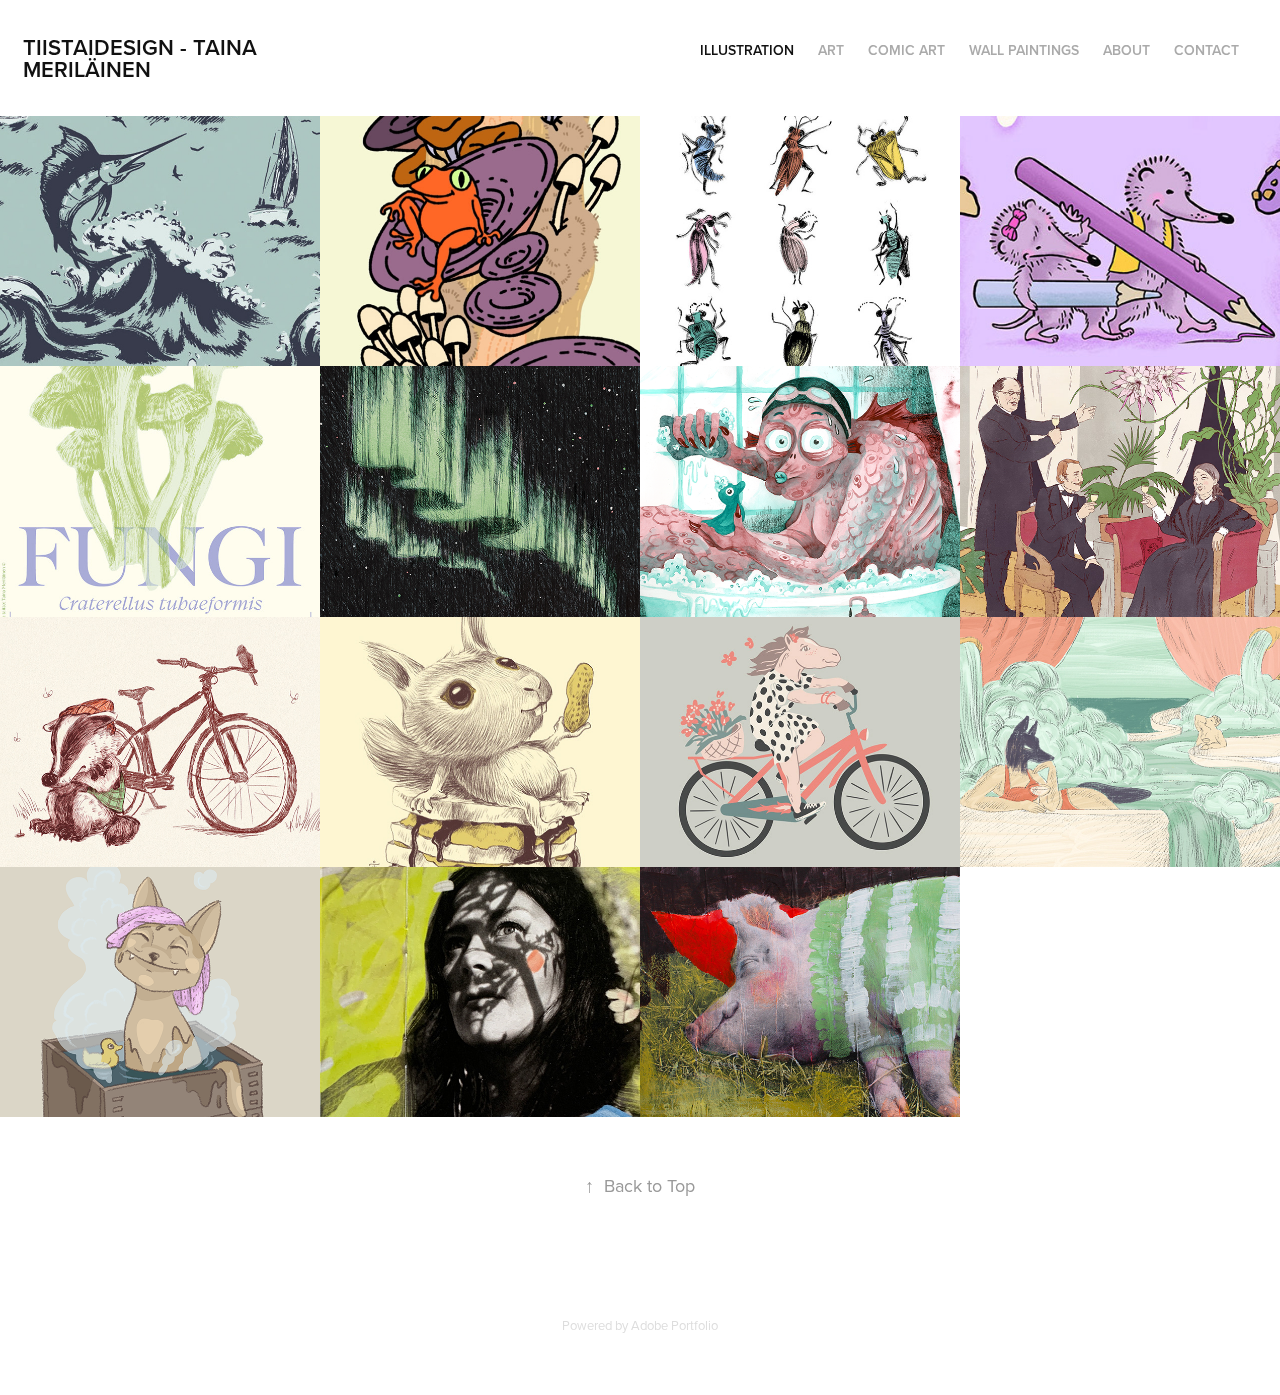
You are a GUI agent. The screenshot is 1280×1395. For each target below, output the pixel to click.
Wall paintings (1024, 50)
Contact (1206, 50)
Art (831, 50)
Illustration (747, 50)
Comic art (906, 50)
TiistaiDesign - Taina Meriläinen (143, 58)
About (1126, 50)
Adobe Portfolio (674, 1325)
